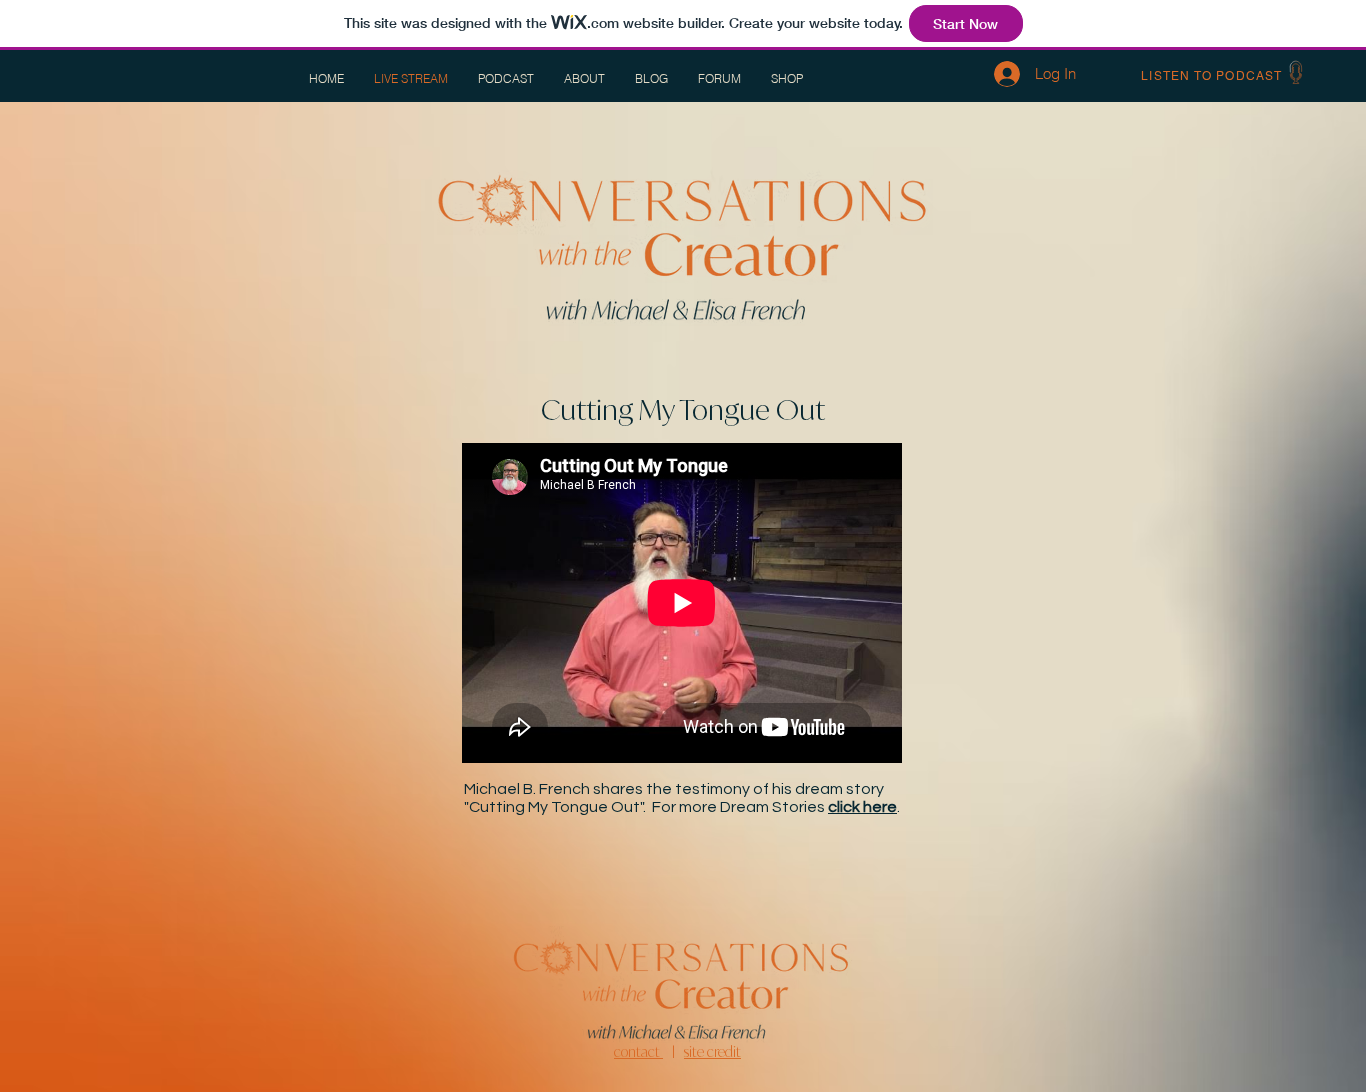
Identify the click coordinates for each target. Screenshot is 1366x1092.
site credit (712, 1051)
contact (638, 1051)
